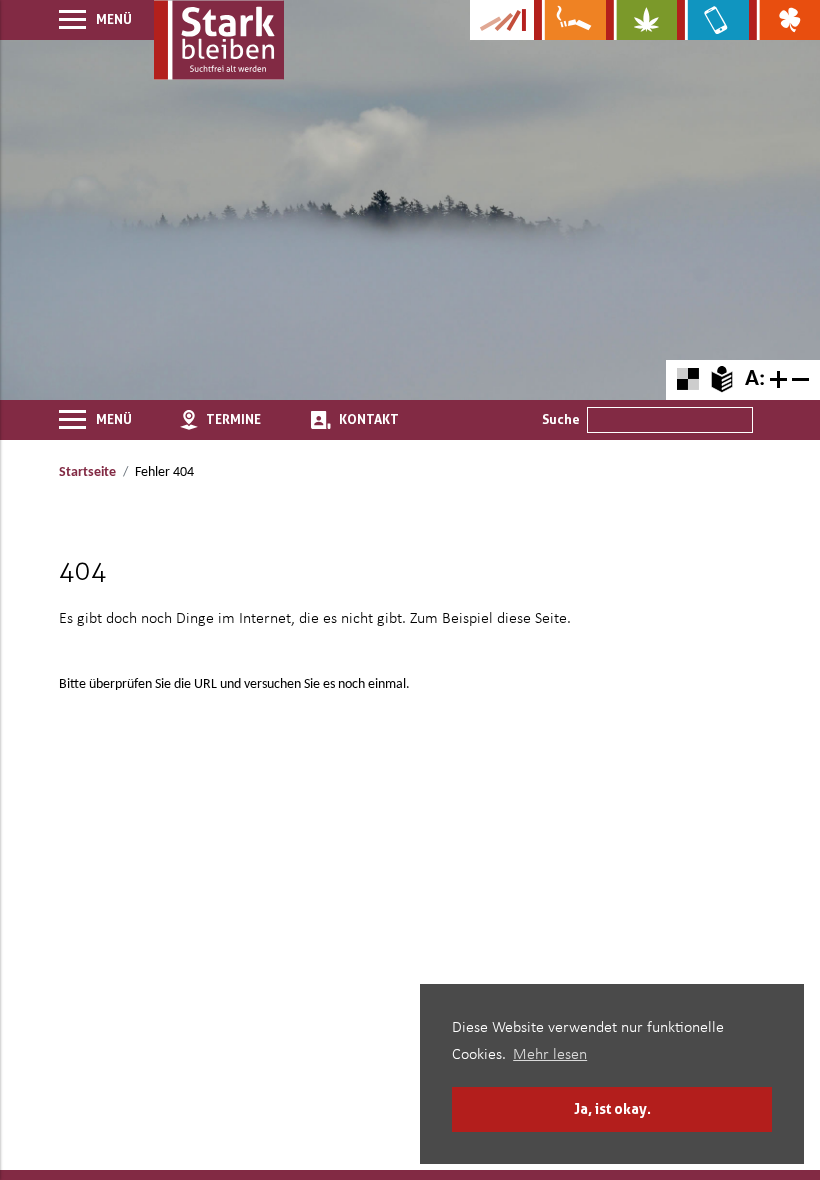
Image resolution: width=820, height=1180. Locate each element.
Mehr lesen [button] (550, 1055)
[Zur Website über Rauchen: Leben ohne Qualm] (569, 20)
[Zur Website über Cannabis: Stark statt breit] (641, 20)
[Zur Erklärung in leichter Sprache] (721, 379)
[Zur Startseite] (219, 40)
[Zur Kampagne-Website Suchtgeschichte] (502, 20)
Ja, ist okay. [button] (612, 1108)
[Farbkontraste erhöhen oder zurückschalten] (687, 379)
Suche (561, 419)
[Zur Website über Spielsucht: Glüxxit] (784, 20)
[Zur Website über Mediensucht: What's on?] (712, 20)
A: (755, 379)
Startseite (87, 472)
